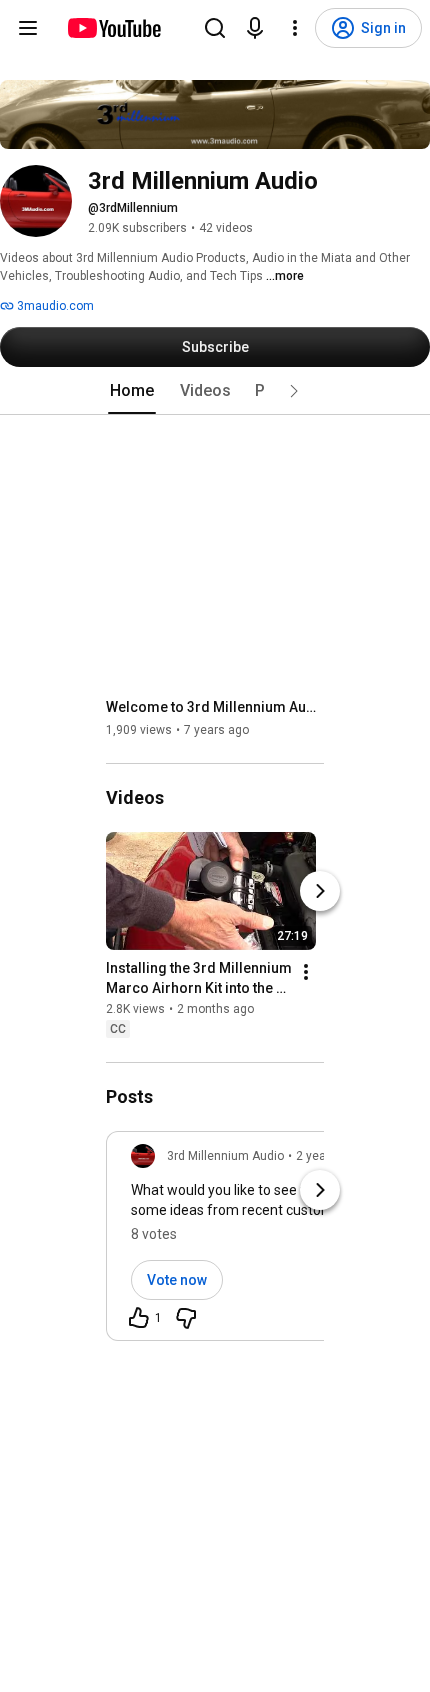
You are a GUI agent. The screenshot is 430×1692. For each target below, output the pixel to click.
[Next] (320, 891)
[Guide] (28, 28)
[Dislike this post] (186, 1318)
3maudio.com (54, 306)
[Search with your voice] (255, 28)
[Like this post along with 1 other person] (139, 1318)
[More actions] (306, 972)
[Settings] (295, 28)
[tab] (132, 391)
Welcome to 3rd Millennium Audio (215, 707)
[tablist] (215, 391)
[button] (294, 391)
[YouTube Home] (113, 28)
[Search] (215, 28)
